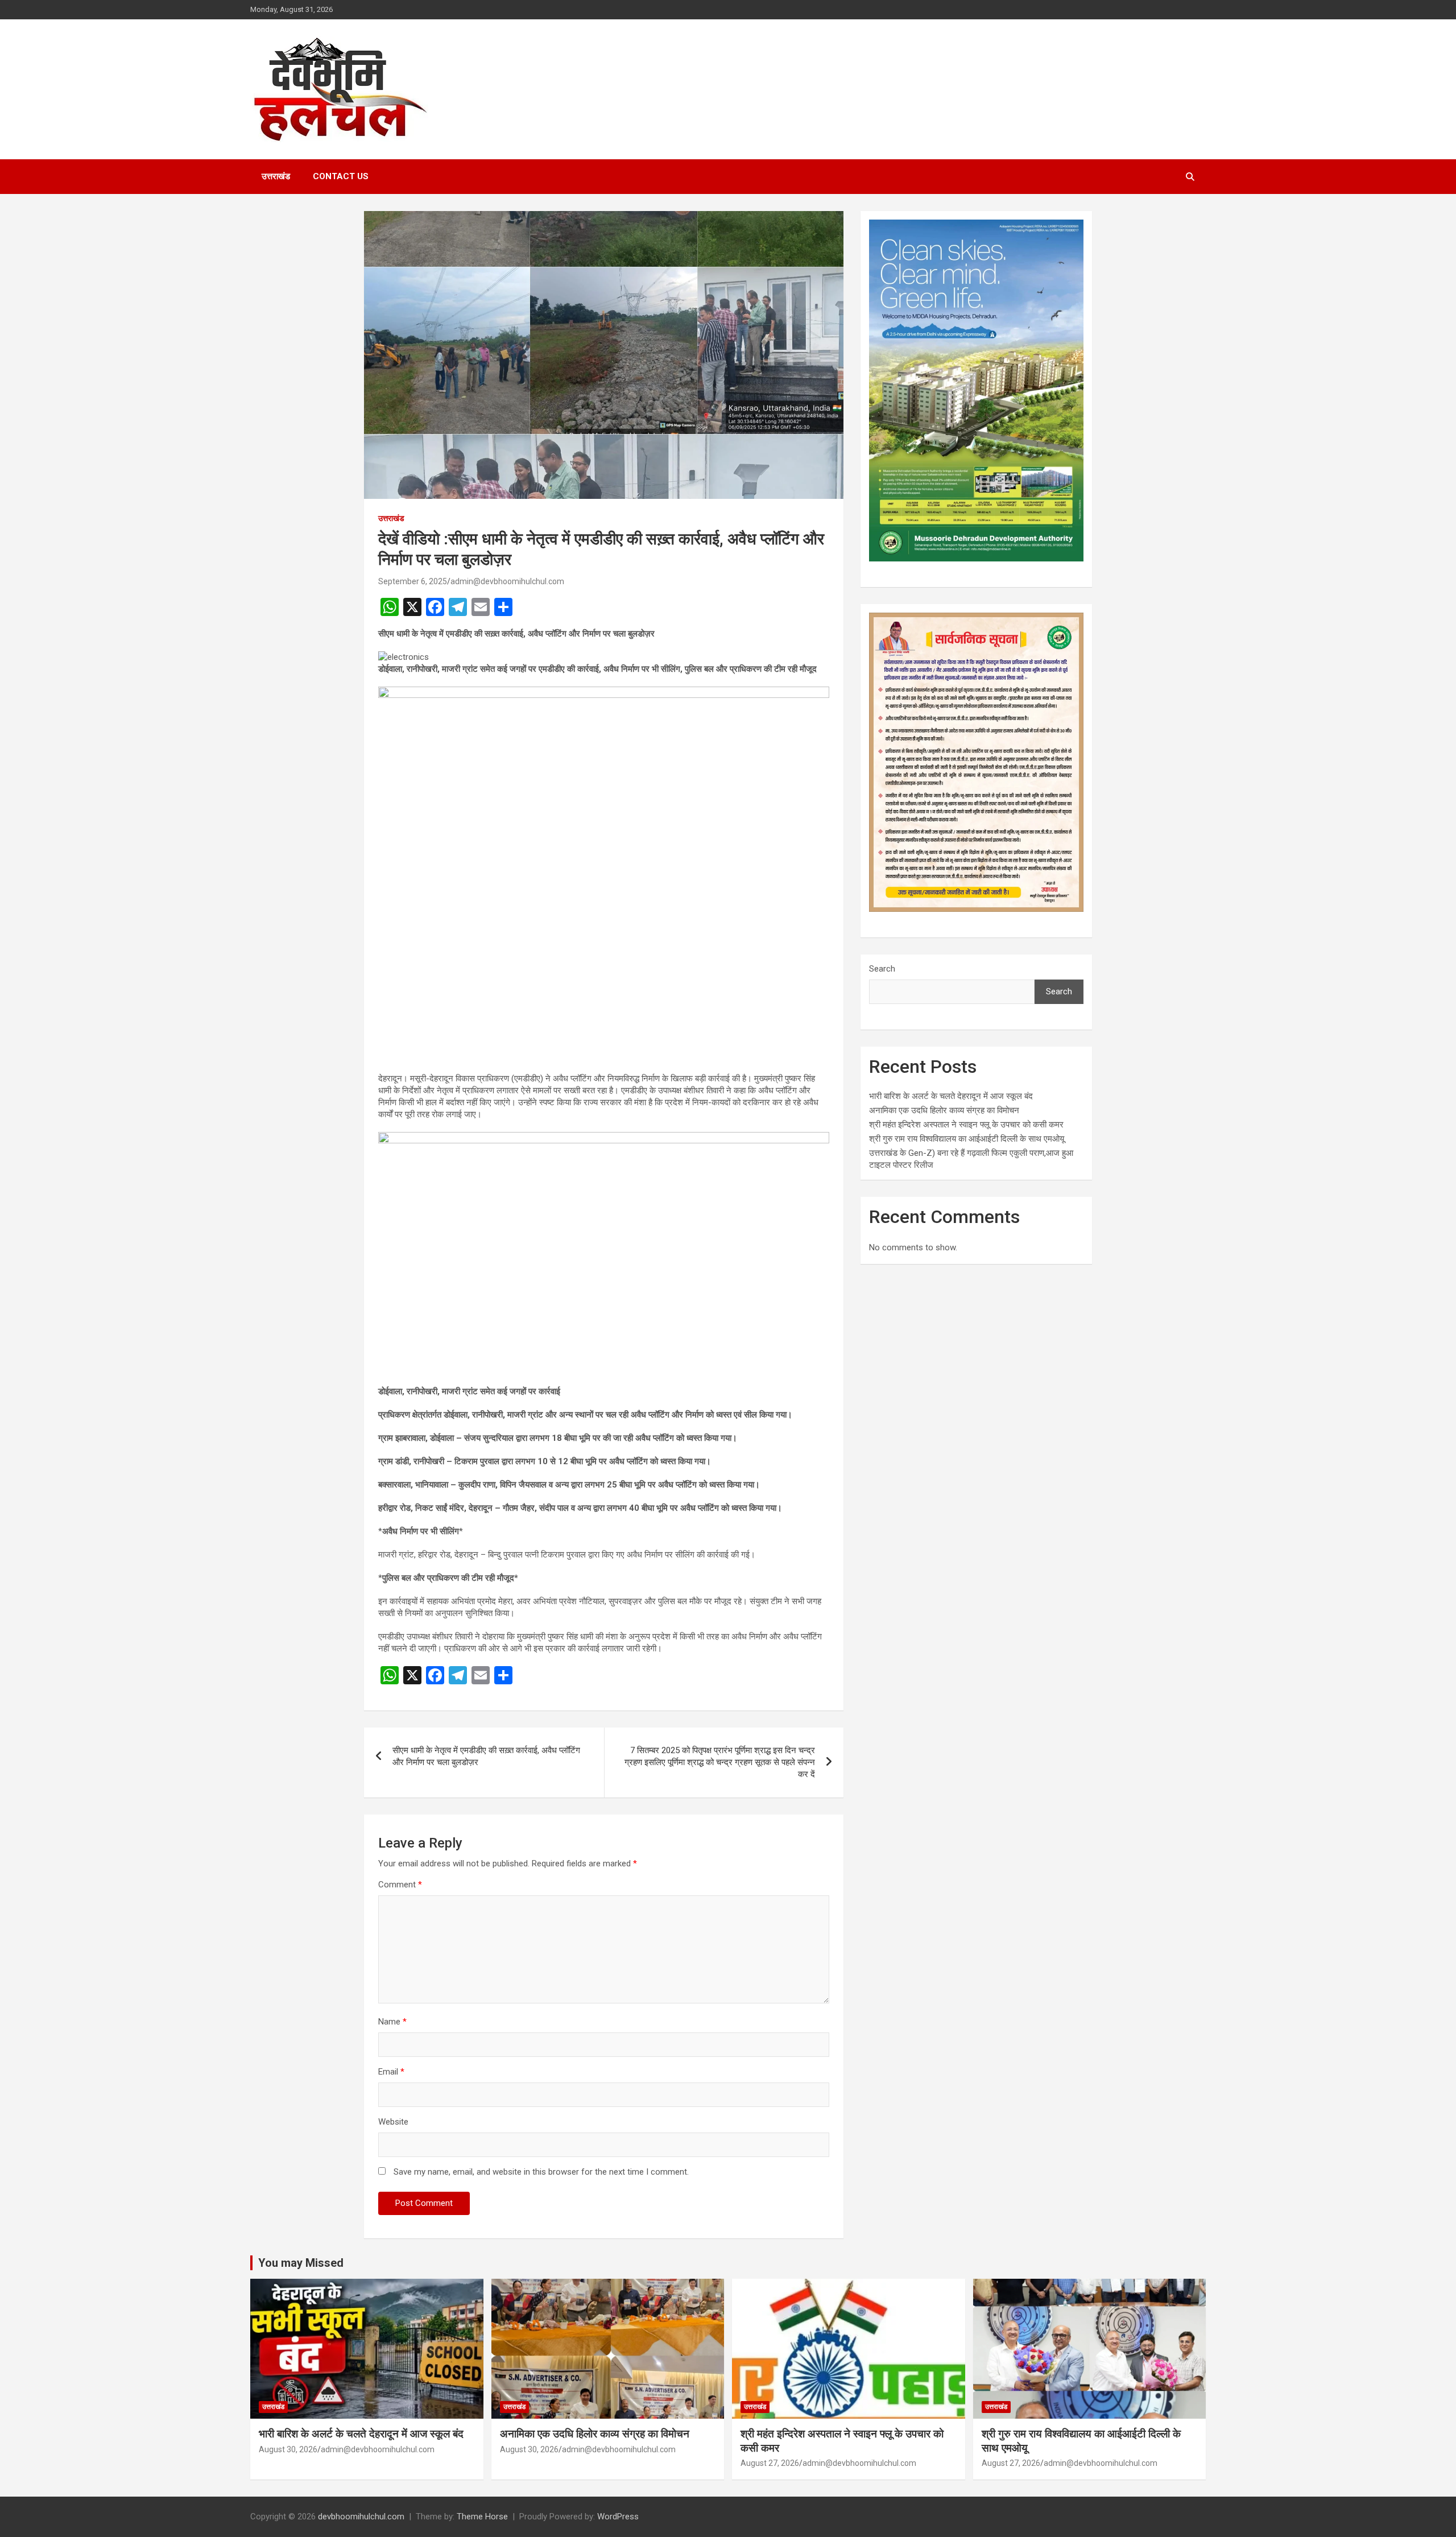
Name (392, 2022)
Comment (400, 1885)
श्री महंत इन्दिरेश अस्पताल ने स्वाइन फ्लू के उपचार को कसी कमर (966, 1125)
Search (882, 969)
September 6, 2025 (413, 581)
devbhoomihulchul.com (361, 2517)
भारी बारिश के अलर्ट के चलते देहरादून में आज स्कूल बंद (951, 1096)
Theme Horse (482, 2517)
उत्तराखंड (276, 176)
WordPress (618, 2517)
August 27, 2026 (770, 2463)
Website (393, 2122)
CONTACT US (341, 176)
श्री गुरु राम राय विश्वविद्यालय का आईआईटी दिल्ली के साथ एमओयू (967, 1139)
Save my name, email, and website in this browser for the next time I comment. (541, 2172)
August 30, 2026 (288, 2449)
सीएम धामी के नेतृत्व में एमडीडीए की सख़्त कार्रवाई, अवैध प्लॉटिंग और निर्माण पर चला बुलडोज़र (486, 1756)
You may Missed (301, 2263)
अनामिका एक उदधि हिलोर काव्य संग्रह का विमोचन (944, 1110)
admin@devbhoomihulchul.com (507, 581)
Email (391, 2072)
